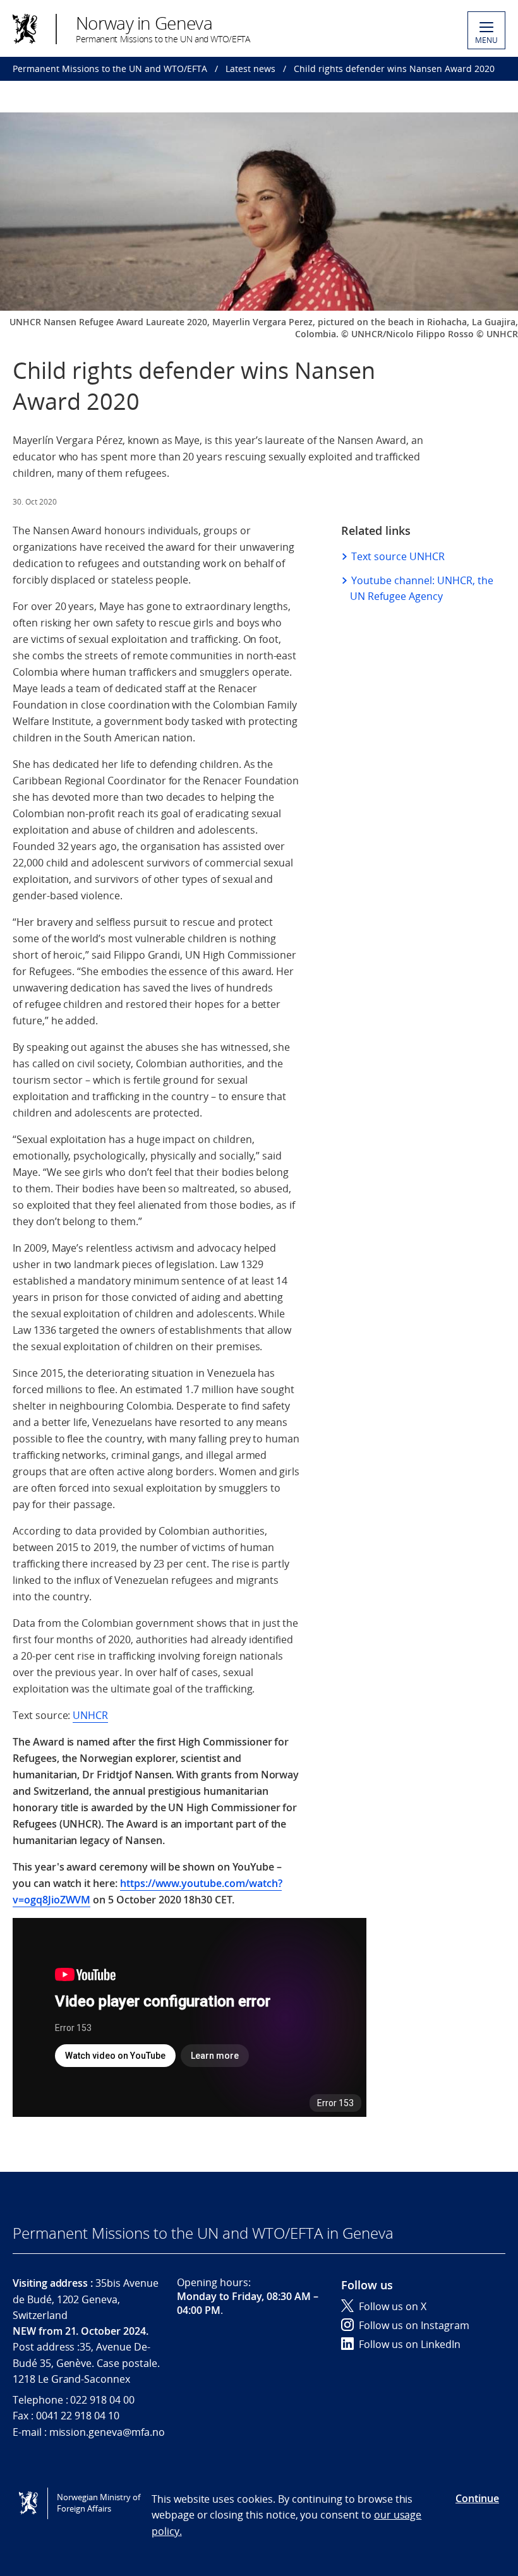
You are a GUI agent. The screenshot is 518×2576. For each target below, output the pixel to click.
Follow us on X (393, 2306)
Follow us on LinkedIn (410, 2344)
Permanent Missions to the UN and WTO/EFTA (110, 69)
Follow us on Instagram (414, 2325)
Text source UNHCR (398, 556)
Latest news (250, 69)
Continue (477, 2498)
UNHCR (90, 1715)
